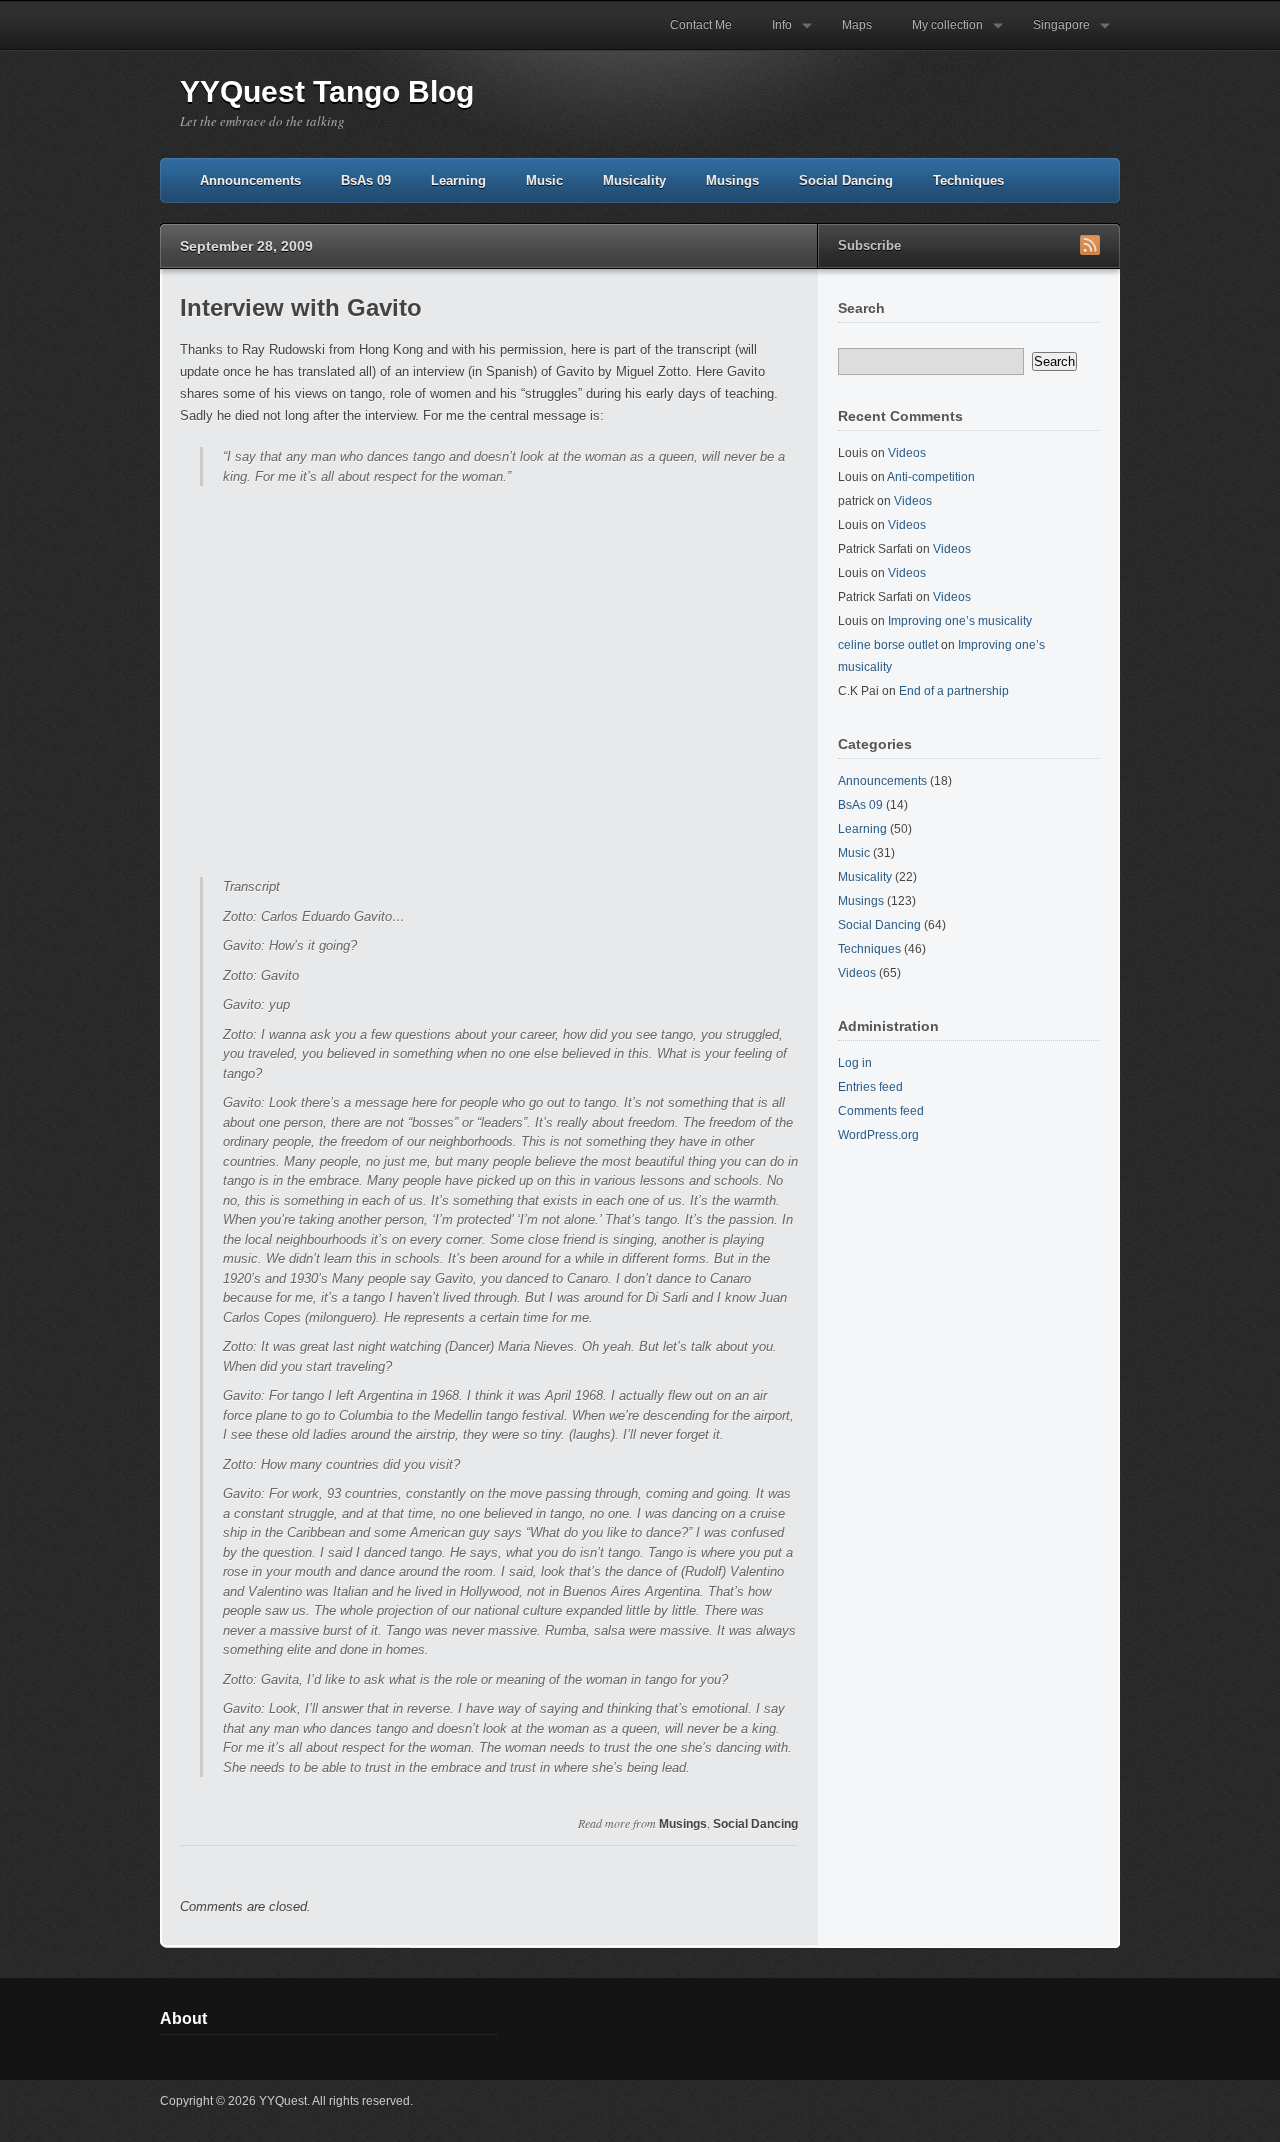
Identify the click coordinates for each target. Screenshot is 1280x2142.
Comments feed (881, 1111)
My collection (937, 34)
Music (544, 180)
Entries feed (870, 1087)
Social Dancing (846, 180)
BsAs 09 (366, 180)
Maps (857, 25)
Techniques (968, 180)
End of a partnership (954, 691)
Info (772, 34)
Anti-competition (931, 477)
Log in (855, 1063)
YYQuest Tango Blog (327, 91)
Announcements (250, 180)
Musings (732, 180)
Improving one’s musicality (960, 621)
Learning (458, 180)
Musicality (634, 180)
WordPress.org (878, 1135)
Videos (907, 453)
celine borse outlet (888, 645)
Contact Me (701, 25)
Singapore (1051, 34)
